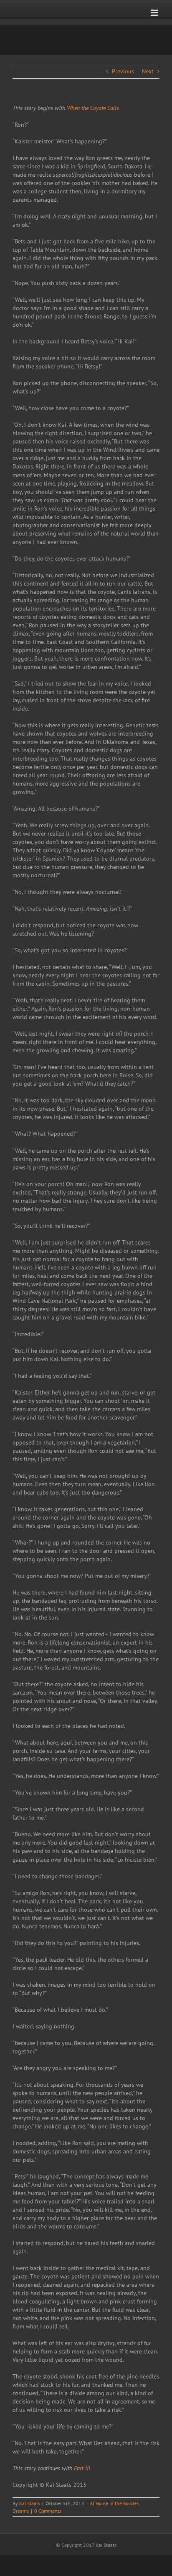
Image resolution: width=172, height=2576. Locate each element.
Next (148, 71)
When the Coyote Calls (93, 108)
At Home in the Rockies (114, 2503)
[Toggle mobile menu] (155, 13)
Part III (82, 2468)
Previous (123, 71)
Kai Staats (30, 2503)
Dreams (21, 2511)
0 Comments (48, 2511)
